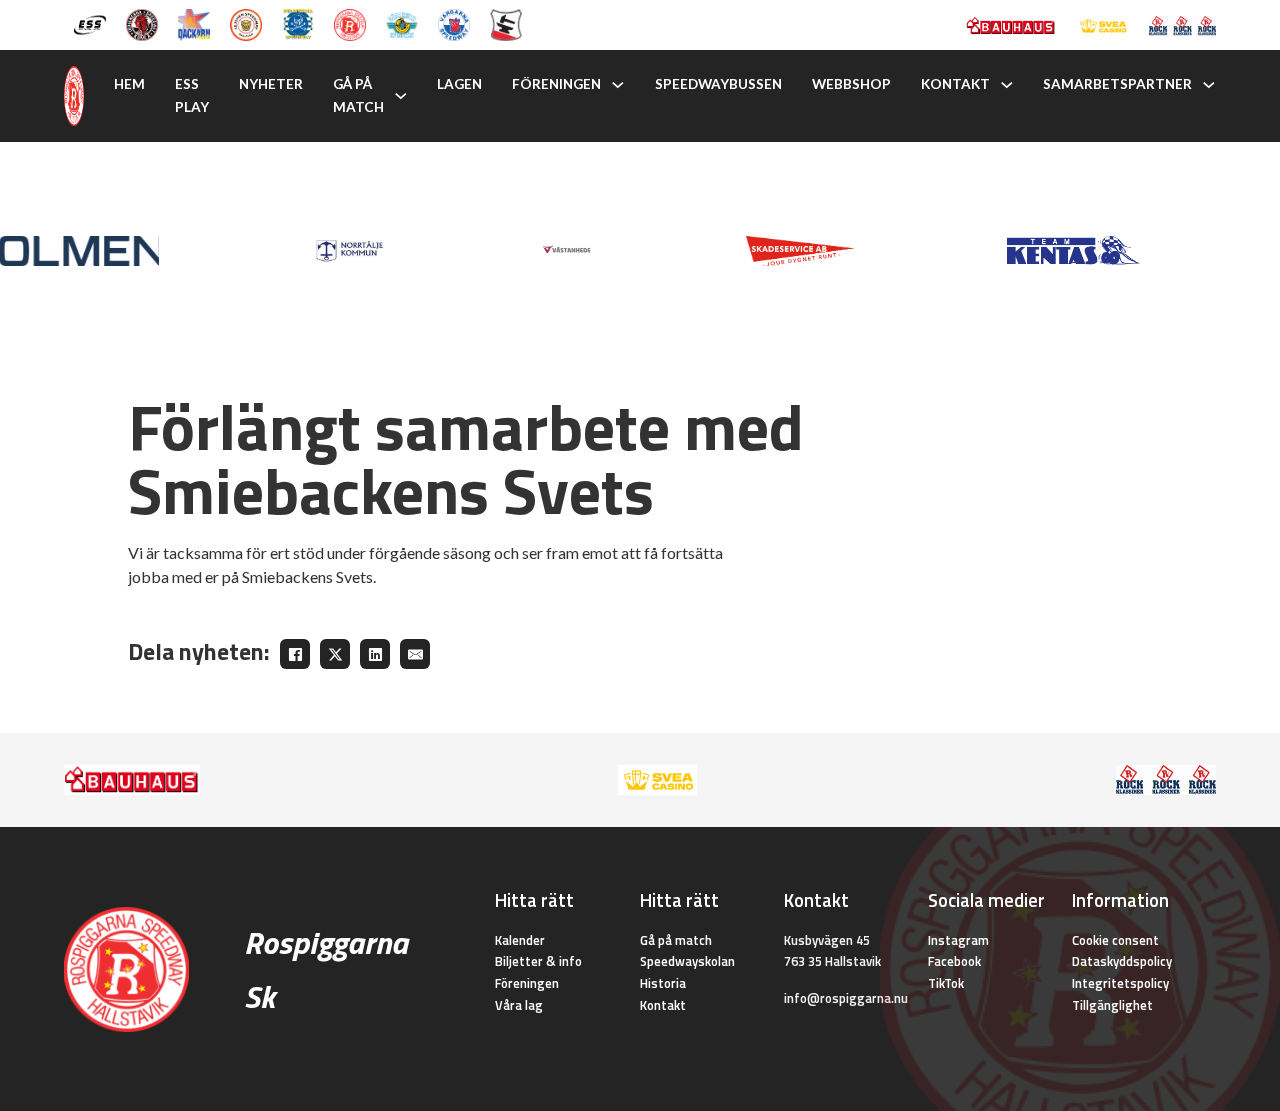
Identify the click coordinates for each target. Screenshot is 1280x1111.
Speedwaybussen (718, 84)
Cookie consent (1115, 940)
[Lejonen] (246, 23)
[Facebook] (295, 654)
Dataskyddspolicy (1122, 961)
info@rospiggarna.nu (846, 998)
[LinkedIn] (375, 654)
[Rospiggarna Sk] (350, 23)
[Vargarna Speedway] (454, 23)
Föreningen (556, 84)
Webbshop (851, 84)
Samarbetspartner (1117, 84)
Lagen (459, 84)
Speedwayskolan (687, 961)
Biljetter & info (538, 961)
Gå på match (358, 95)
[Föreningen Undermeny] (618, 85)
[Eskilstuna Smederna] (506, 23)
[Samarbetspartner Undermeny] (1209, 85)
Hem (129, 84)
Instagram (958, 940)
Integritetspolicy (1120, 983)
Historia (663, 983)
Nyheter (271, 84)
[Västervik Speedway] (402, 23)
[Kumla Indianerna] (142, 23)
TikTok (946, 983)
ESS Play (192, 95)
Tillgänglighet (1112, 1005)
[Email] (415, 654)
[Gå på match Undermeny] (401, 96)
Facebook (954, 961)
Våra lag (519, 1005)
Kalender (520, 940)
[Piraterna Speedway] (298, 23)
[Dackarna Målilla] (194, 23)
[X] (335, 654)
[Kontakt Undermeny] (1007, 85)
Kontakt (955, 84)
